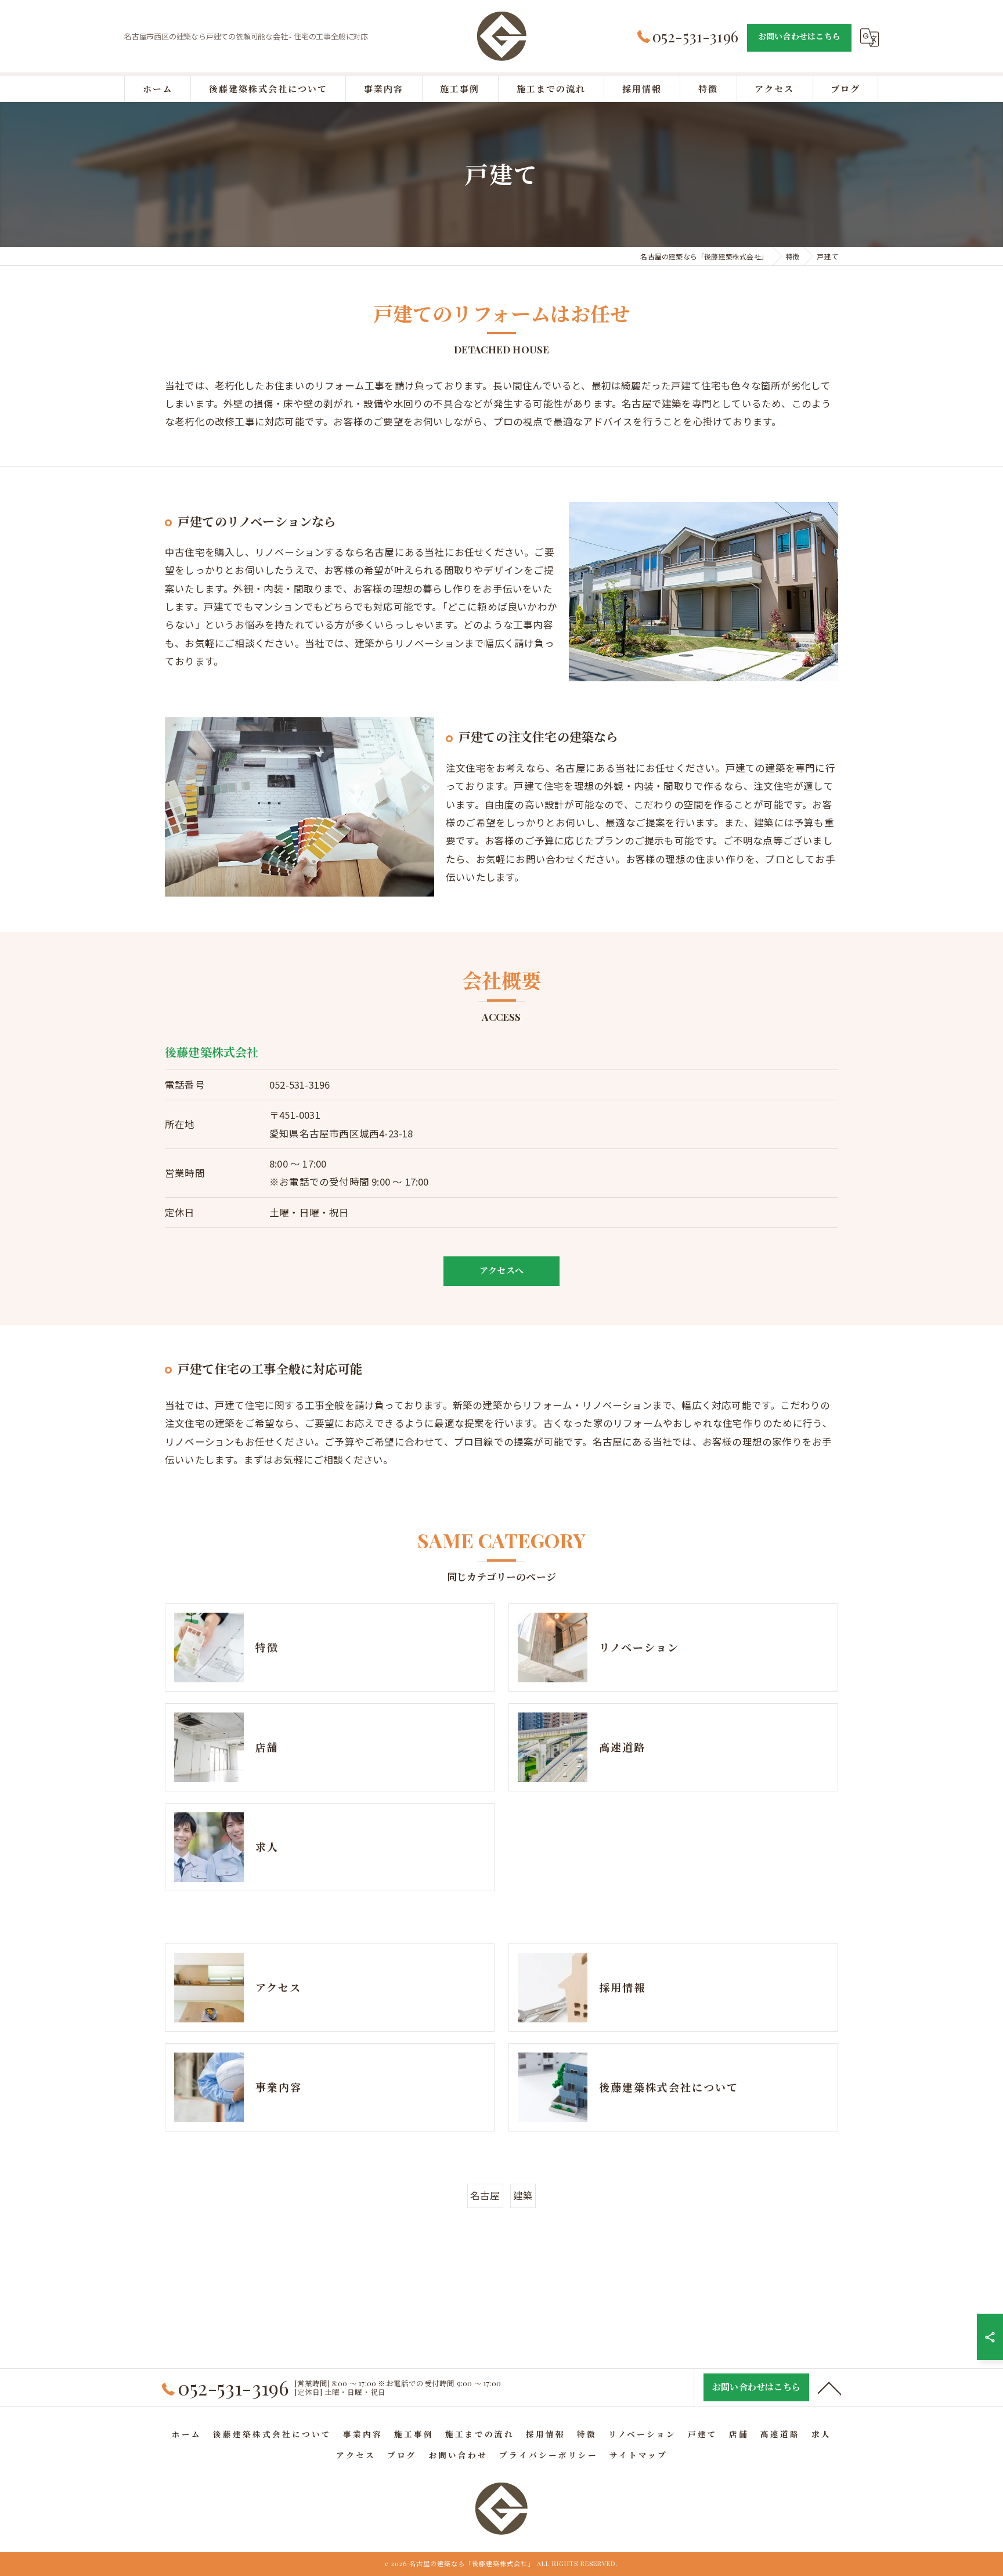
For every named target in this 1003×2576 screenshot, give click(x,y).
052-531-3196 (300, 1085)
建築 (523, 2195)
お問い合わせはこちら (799, 36)
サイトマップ (638, 2455)
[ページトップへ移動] (829, 2387)
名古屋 (485, 2195)
